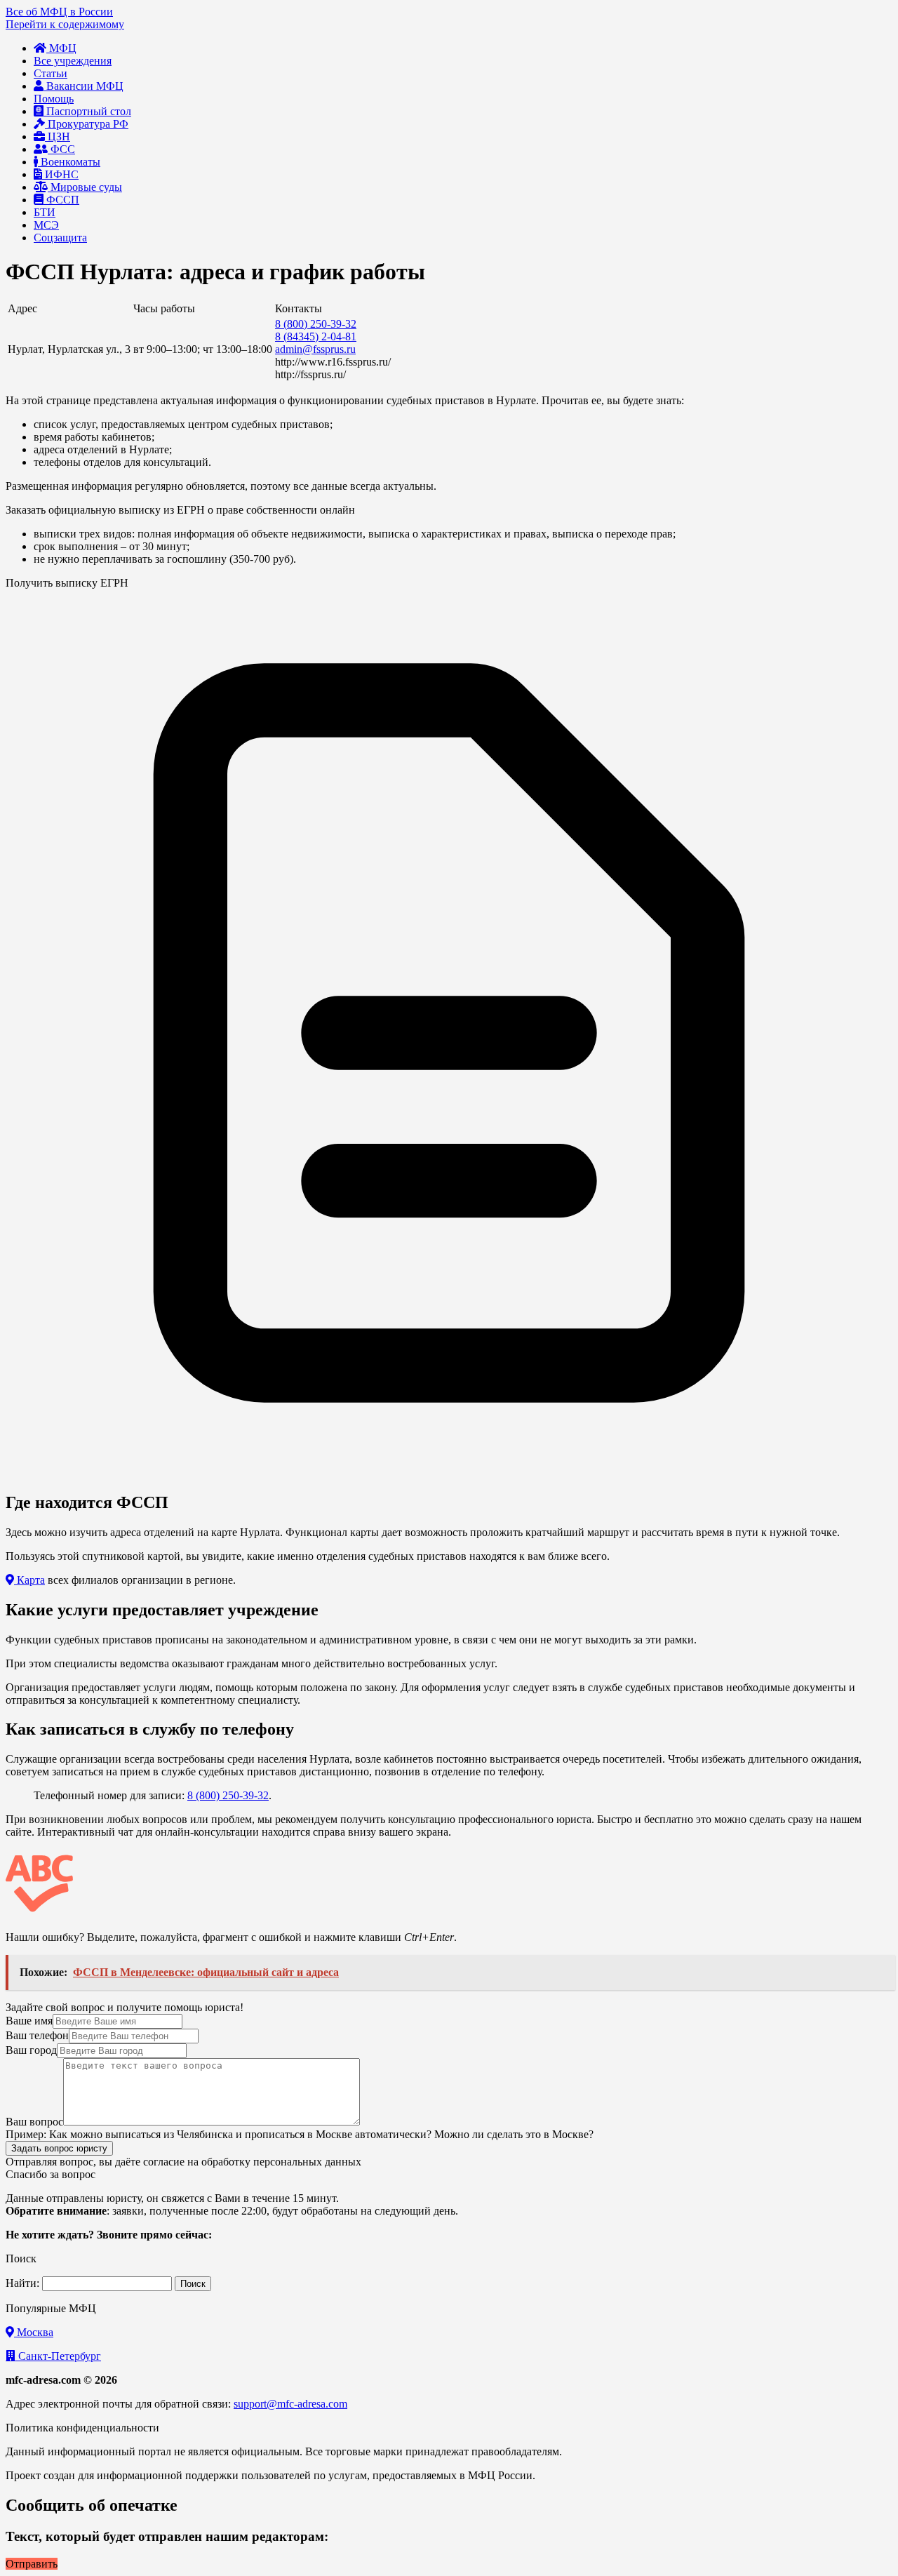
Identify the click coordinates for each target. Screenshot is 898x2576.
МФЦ (61, 48)
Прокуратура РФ (87, 124)
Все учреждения (73, 61)
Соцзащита (60, 238)
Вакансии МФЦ (83, 86)
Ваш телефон (37, 2035)
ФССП (61, 200)
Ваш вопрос (34, 2122)
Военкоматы (69, 162)
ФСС (61, 149)
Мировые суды (85, 187)
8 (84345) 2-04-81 (316, 336)
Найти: (22, 2283)
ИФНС (60, 174)
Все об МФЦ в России (59, 12)
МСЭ (46, 225)
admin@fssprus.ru (315, 349)
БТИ (45, 212)
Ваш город (31, 2050)
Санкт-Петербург (58, 2356)
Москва (34, 2332)
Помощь (54, 99)
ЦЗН (58, 136)
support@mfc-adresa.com (290, 2404)
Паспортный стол (87, 111)
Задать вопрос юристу (59, 2148)
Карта (29, 1580)
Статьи (51, 73)
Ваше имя (29, 2021)
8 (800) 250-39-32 (316, 324)
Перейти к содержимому (65, 24)
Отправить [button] (32, 2564)
